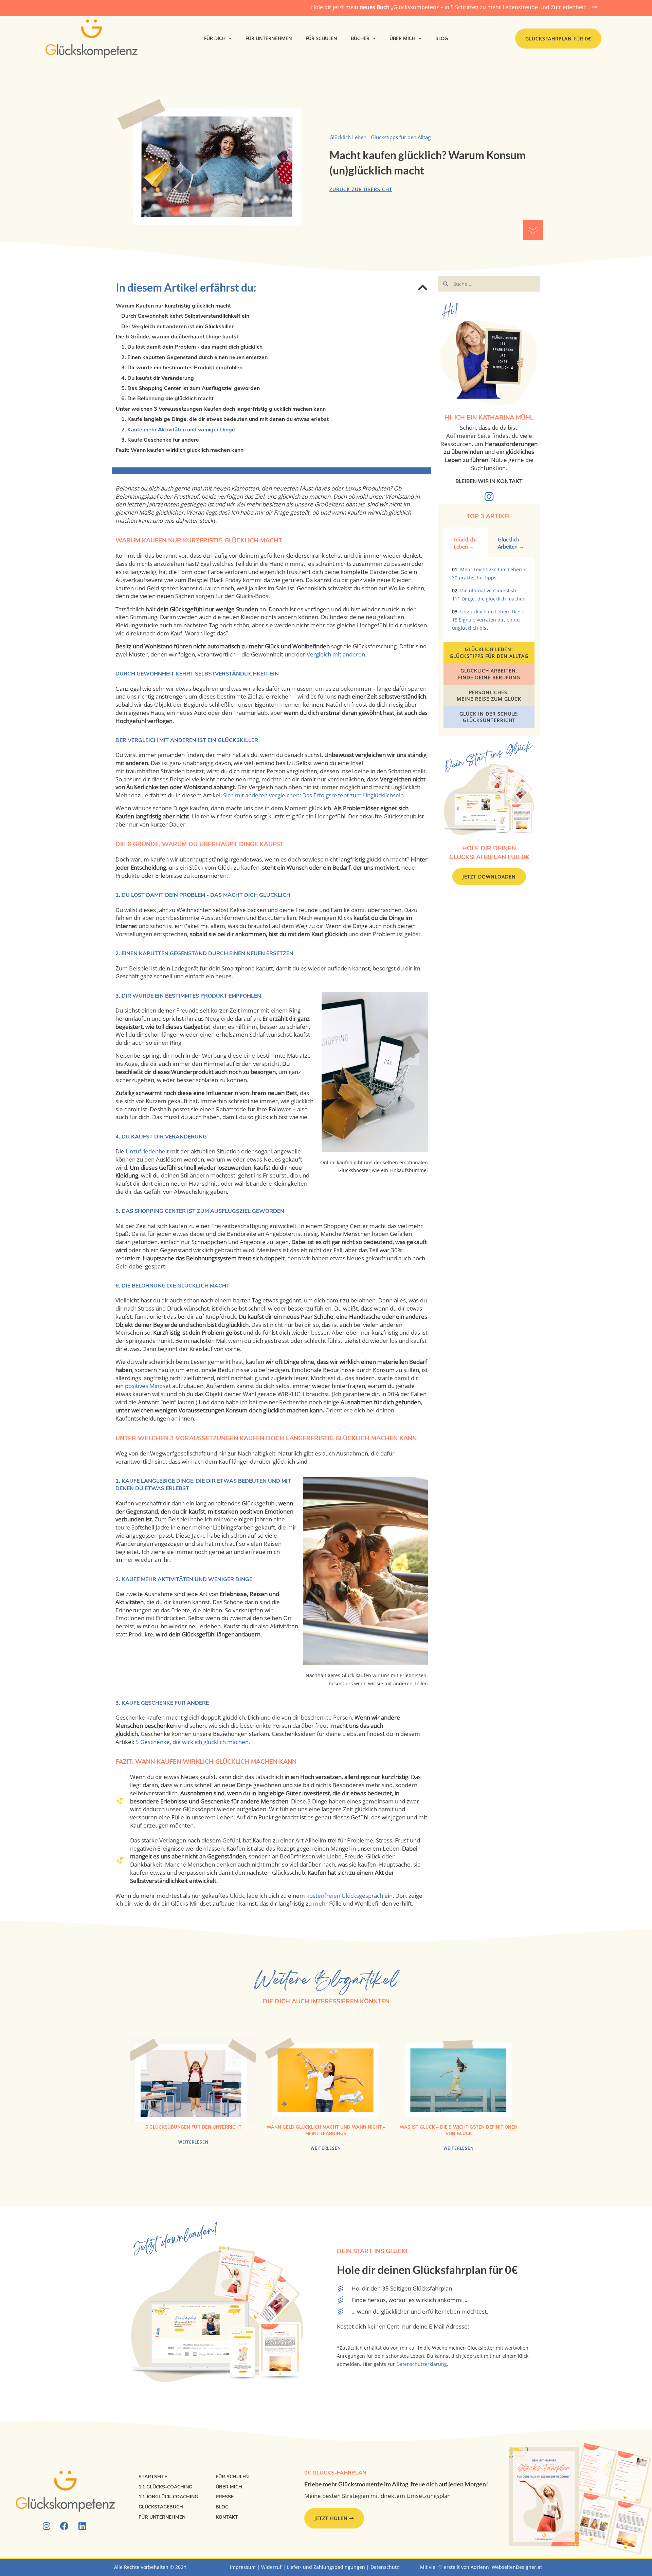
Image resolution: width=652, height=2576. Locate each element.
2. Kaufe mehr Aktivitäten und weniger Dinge (178, 430)
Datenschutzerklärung (422, 2364)
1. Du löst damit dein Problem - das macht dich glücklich (192, 347)
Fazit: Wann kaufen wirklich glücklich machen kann (180, 450)
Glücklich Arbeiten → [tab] (511, 543)
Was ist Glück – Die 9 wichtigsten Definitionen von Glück (459, 2130)
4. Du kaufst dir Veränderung (158, 378)
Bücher (360, 38)
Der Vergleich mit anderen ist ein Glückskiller (177, 327)
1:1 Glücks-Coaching (165, 2487)
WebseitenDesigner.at (517, 2567)
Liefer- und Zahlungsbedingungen (326, 2567)
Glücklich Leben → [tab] (464, 543)
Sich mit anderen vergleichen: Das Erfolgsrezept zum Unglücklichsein (313, 795)
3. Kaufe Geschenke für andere (160, 440)
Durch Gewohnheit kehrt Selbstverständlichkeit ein (185, 316)
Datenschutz (385, 2567)
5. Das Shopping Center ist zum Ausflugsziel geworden (191, 388)
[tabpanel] (489, 602)
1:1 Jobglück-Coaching (168, 2497)
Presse (225, 2497)
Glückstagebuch (161, 2507)
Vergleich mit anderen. (337, 654)
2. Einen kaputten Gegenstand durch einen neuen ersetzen (194, 357)
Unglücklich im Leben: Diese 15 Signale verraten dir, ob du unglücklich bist (488, 620)
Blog (442, 38)
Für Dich (215, 38)
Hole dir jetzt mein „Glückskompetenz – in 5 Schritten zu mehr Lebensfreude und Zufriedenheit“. (450, 7)
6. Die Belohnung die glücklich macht (167, 399)
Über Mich (402, 38)
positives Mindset (148, 1386)
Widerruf (271, 2567)
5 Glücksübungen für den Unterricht (193, 2127)
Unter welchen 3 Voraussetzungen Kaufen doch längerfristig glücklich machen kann (221, 409)
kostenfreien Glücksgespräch (345, 1896)
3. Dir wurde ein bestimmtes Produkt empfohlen (182, 368)
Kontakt (227, 2517)
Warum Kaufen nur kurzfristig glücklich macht (173, 306)
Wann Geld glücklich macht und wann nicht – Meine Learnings (326, 2130)
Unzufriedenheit (147, 1151)
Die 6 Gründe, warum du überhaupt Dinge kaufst (177, 337)
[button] (423, 288)
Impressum (243, 2567)
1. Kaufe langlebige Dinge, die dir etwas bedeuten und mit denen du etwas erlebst (225, 419)
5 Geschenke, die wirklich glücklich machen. (193, 1742)
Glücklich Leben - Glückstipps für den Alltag (380, 137)
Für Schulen (321, 38)
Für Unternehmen (269, 38)
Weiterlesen (193, 2142)
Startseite (153, 2477)
